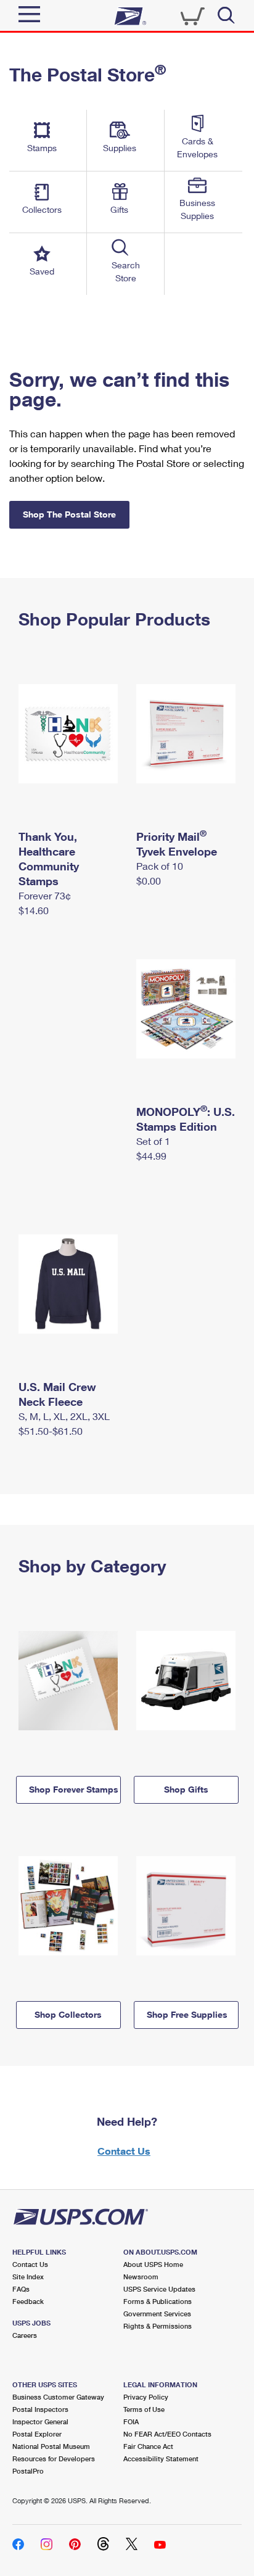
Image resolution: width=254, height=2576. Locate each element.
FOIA (131, 2421)
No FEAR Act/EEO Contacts (167, 2434)
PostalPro (28, 2471)
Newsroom (141, 2277)
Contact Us (124, 2151)
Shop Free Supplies (187, 2014)
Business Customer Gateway (58, 2397)
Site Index (28, 2277)
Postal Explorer (37, 2434)
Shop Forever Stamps (74, 1789)
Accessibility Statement (161, 2458)
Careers (25, 2335)
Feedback (28, 2301)
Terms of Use (144, 2409)
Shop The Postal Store (69, 514)
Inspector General (40, 2421)
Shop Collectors (68, 2014)
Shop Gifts (186, 1789)
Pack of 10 (160, 866)
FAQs (21, 2289)
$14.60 (34, 910)
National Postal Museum (51, 2446)
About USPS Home (153, 2264)
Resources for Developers (54, 2458)
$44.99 (151, 1156)
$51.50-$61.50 (51, 1431)
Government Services (157, 2314)
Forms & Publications (158, 2301)
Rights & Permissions (158, 2326)
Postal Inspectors (40, 2409)
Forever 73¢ (45, 895)
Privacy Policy (146, 2397)
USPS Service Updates (159, 2289)
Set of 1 (153, 1141)
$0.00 (149, 881)
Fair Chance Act (148, 2446)
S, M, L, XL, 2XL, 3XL (64, 1416)
